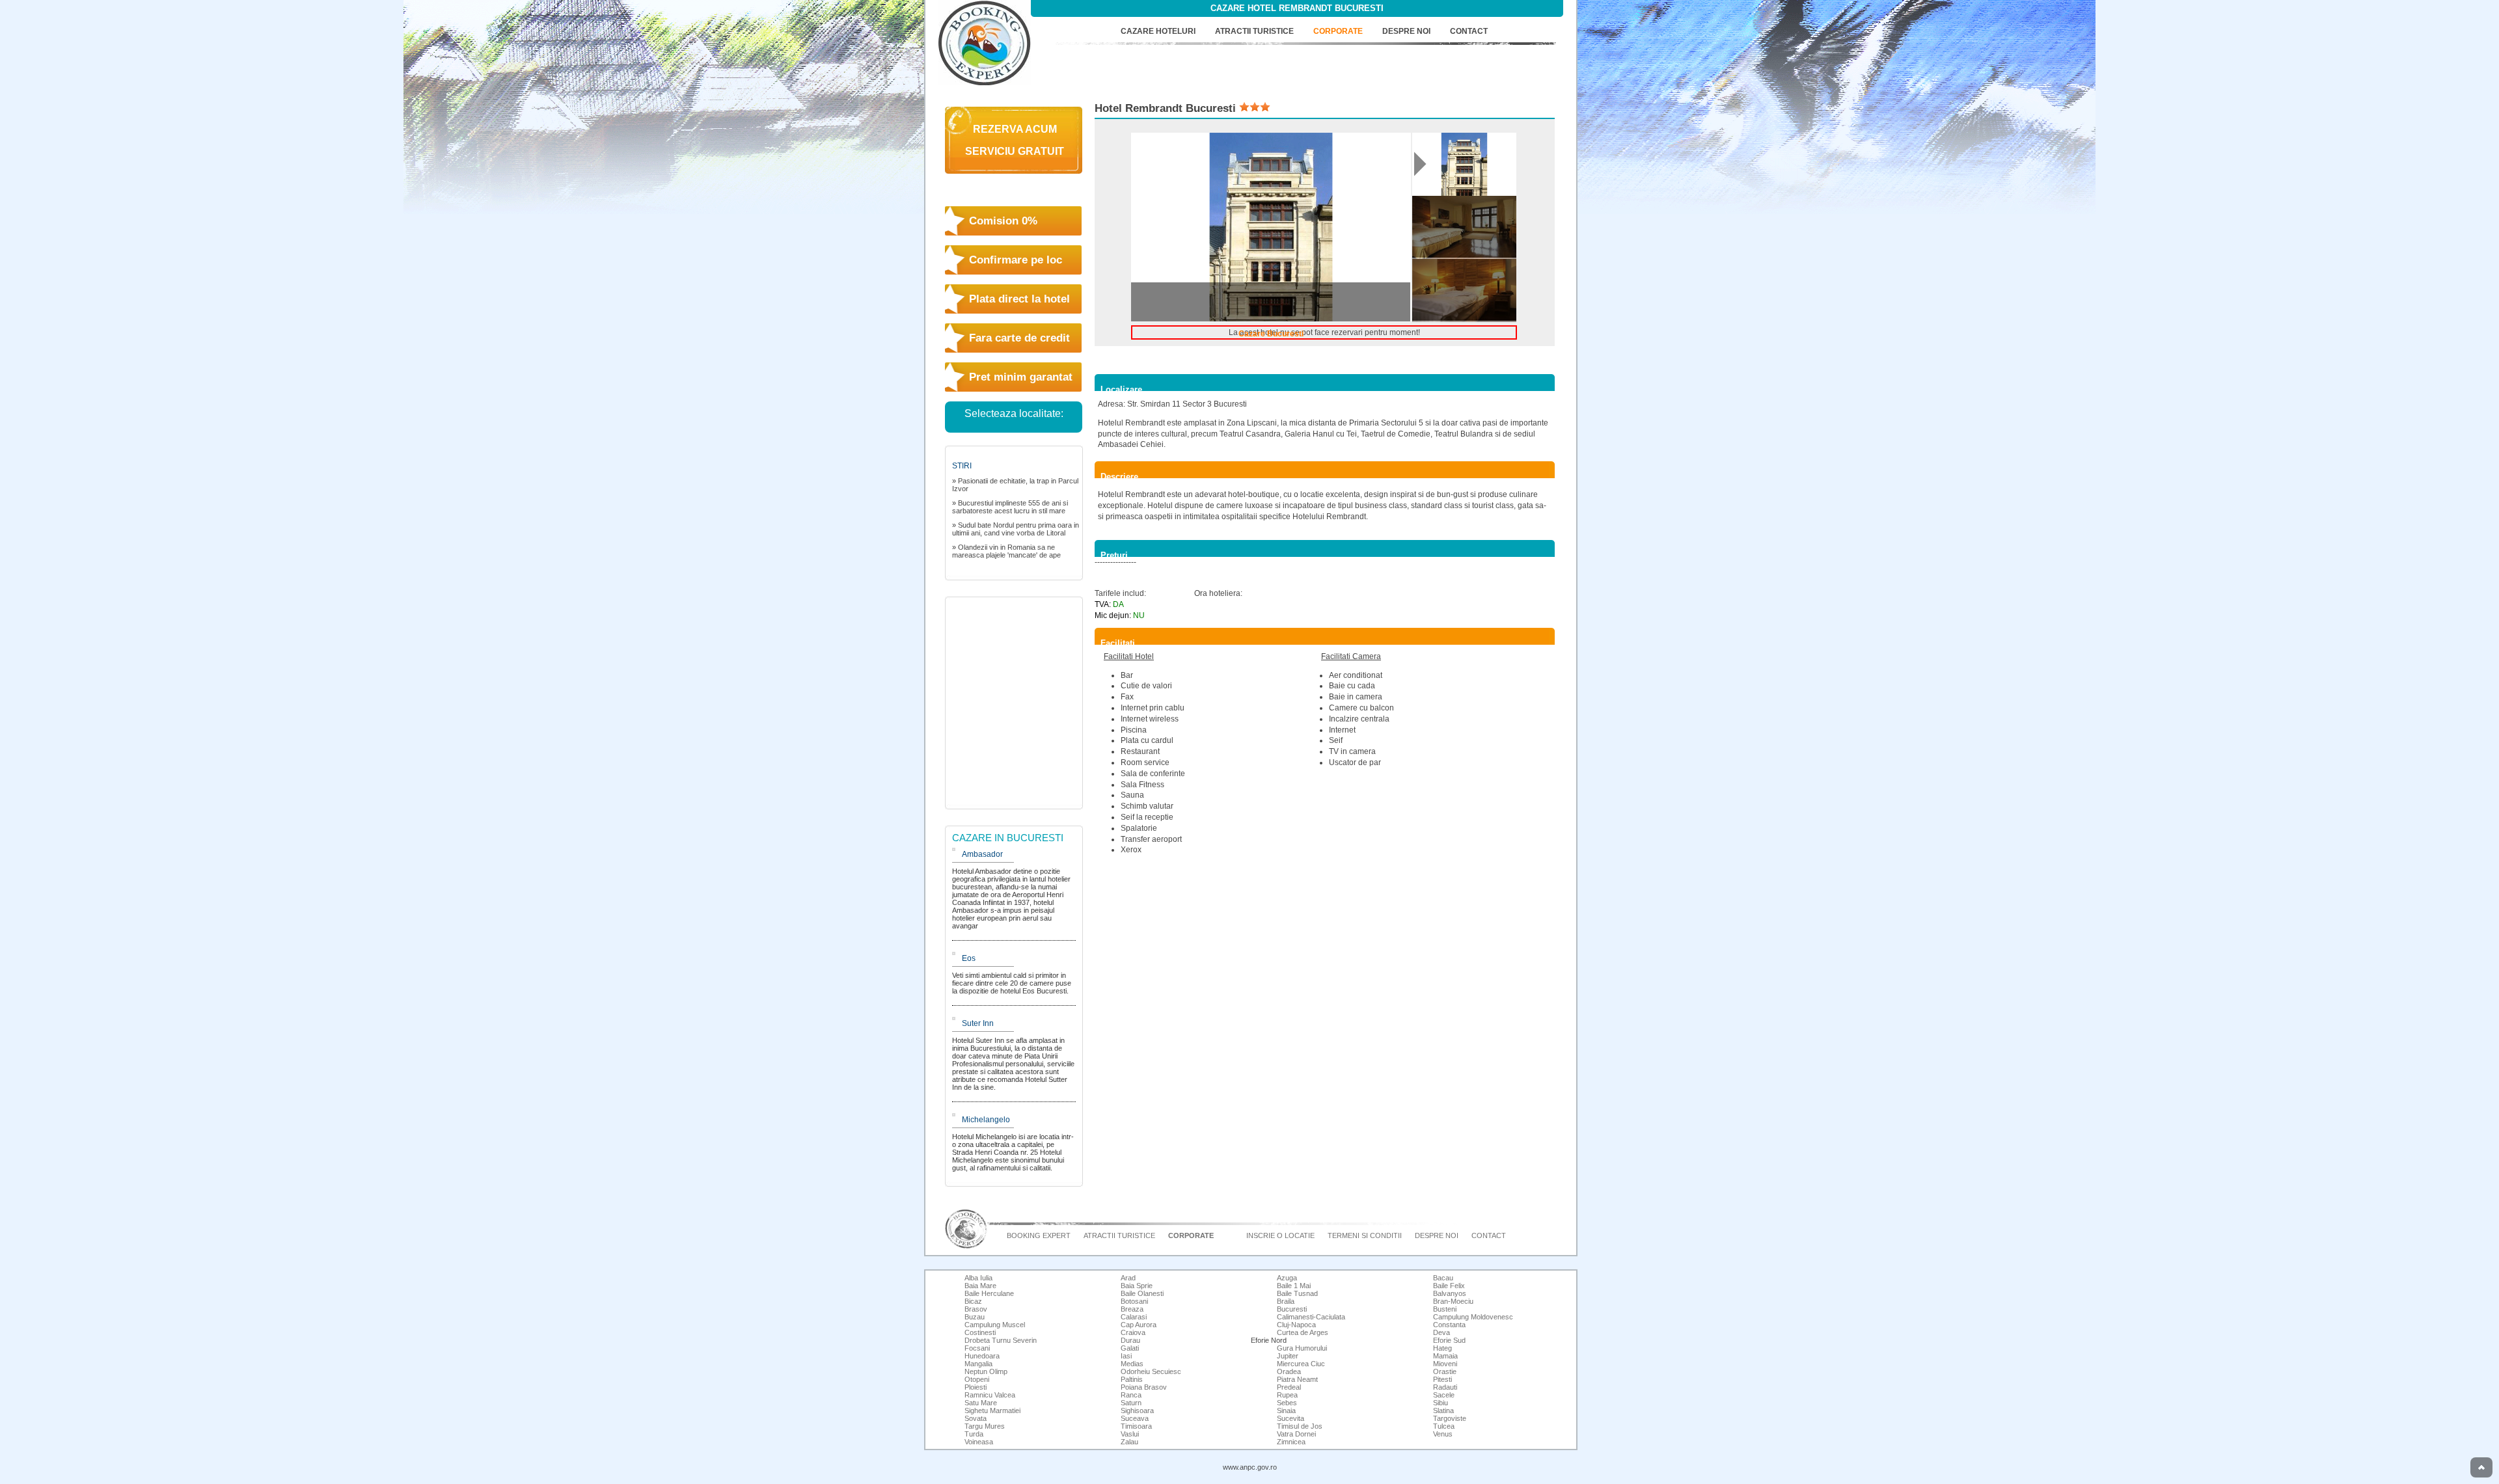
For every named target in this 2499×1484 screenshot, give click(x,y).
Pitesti (1442, 1379)
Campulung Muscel (995, 1325)
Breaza (1132, 1309)
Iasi (1126, 1356)
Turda (974, 1434)
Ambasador (982, 854)
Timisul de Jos (1300, 1426)
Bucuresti (1292, 1309)
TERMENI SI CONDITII (1365, 1235)
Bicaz (973, 1301)
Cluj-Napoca (1296, 1325)
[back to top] (2481, 1467)
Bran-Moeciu (1453, 1301)
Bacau (1443, 1278)
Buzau (975, 1317)
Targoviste (1450, 1418)
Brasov (976, 1309)
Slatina (1443, 1410)
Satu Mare (981, 1403)
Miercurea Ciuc (1301, 1364)
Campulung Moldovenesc (1473, 1317)
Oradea (1289, 1371)
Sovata (976, 1418)
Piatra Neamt (1297, 1379)
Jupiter (1288, 1356)
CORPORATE (1338, 31)
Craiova (1133, 1332)
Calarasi (1134, 1317)
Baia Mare (980, 1286)
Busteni (1445, 1309)
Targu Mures (985, 1426)
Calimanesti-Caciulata (1311, 1317)
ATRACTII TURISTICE (1254, 31)
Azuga (1287, 1278)
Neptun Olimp (986, 1371)
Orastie (1445, 1371)
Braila (1286, 1301)
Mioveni (1445, 1364)
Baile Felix (1449, 1286)
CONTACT (1469, 31)
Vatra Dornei (1296, 1434)
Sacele (1444, 1395)
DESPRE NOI (1406, 31)
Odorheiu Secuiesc (1151, 1371)
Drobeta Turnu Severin (1001, 1340)
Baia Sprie (1137, 1286)
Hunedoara (982, 1356)
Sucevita (1290, 1418)
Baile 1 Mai (1294, 1286)
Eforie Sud (1449, 1340)
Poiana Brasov (1144, 1387)
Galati (1130, 1348)
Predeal (1289, 1387)
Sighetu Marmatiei (992, 1410)
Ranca (1131, 1395)
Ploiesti (976, 1387)
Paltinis (1132, 1379)
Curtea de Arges (1303, 1332)
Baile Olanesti (1142, 1293)
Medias (1132, 1364)
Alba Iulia (978, 1278)
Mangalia (978, 1364)
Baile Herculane (989, 1293)
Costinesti (980, 1332)
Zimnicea (1291, 1442)
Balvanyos (1450, 1293)
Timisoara (1136, 1426)
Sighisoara (1137, 1410)
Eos (969, 958)
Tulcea (1444, 1426)
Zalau (1129, 1442)
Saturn (1131, 1403)
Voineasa (979, 1442)
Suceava (1135, 1418)
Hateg (1442, 1348)
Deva (1441, 1332)
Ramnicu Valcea (990, 1395)
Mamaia (1445, 1356)
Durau (1130, 1340)
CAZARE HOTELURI (1158, 31)
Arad (1128, 1278)
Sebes (1287, 1403)
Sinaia (1286, 1410)
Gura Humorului (1302, 1348)
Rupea (1287, 1395)
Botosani (1134, 1301)
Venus (1443, 1434)
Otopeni (977, 1379)
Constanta (1449, 1325)
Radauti (1445, 1387)
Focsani (977, 1348)
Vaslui (1130, 1434)
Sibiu (1441, 1403)
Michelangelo (986, 1120)
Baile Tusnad (1297, 1293)
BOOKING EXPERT (1039, 1235)
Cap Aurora (1139, 1325)
